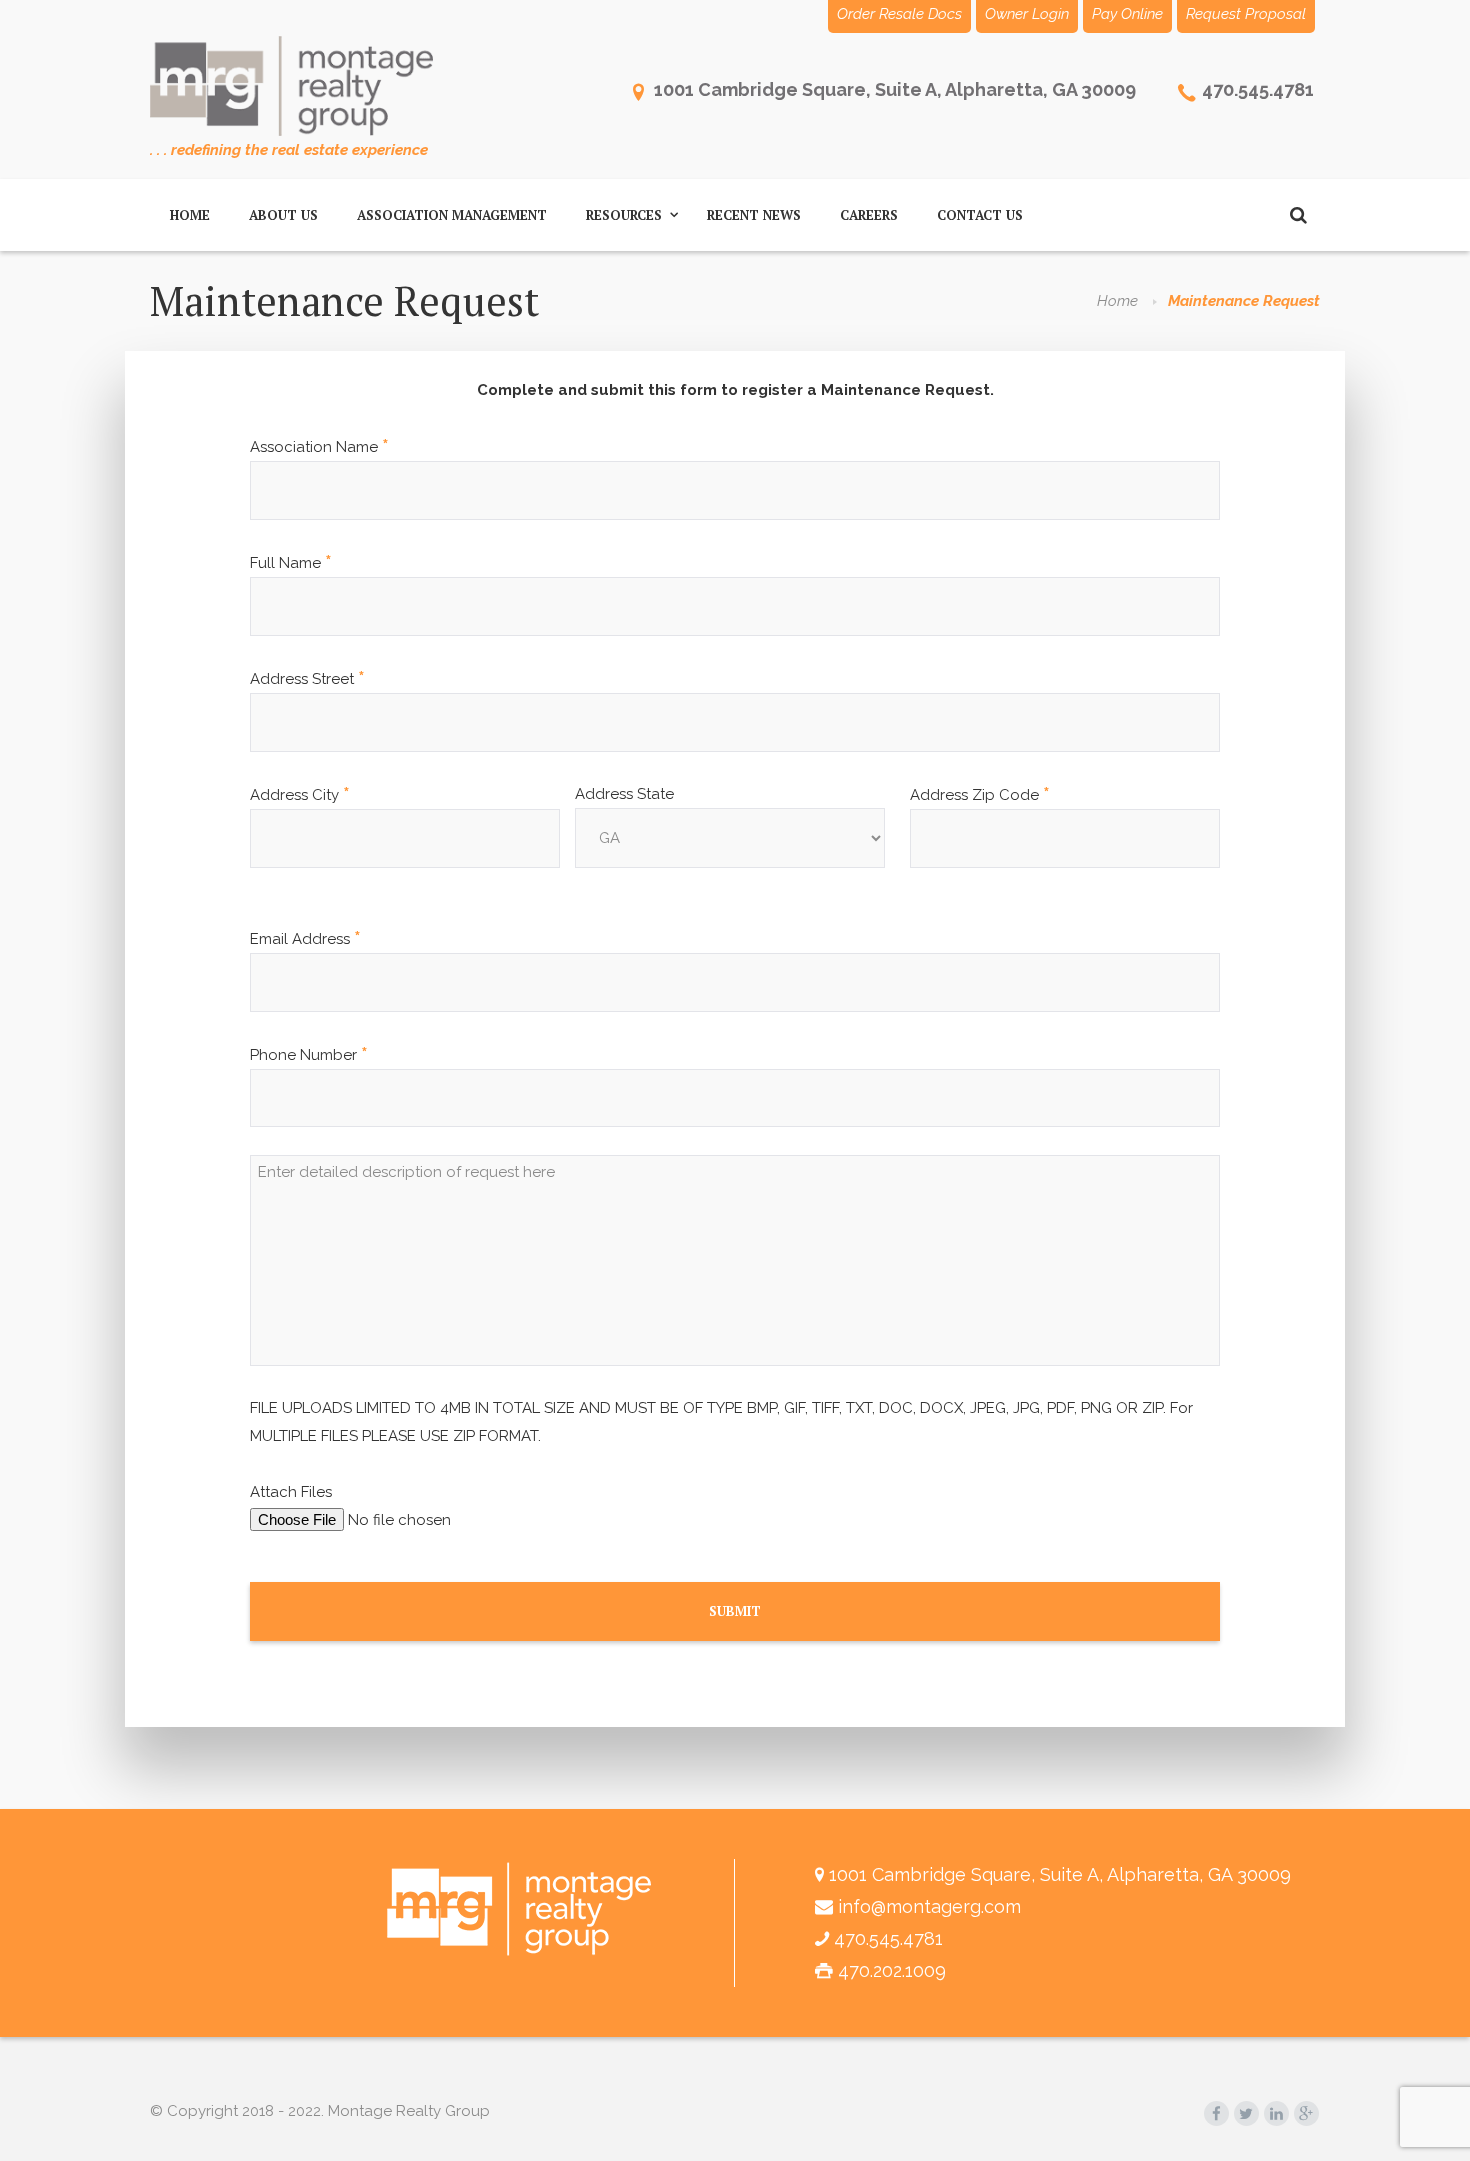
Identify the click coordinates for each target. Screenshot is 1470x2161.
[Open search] (1298, 215)
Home (190, 215)
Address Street (307, 679)
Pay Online (1127, 14)
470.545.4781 (1258, 89)
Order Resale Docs (899, 14)
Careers (869, 215)
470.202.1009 (892, 1970)
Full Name (291, 563)
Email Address (305, 939)
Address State (624, 794)
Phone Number (309, 1055)
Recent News (754, 215)
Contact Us (980, 215)
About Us (283, 215)
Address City (300, 795)
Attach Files (291, 1492)
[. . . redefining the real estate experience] (291, 86)
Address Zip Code (980, 795)
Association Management (452, 215)
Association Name (319, 447)
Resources (624, 215)
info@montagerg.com (929, 1906)
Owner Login (1027, 14)
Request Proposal (1246, 14)
